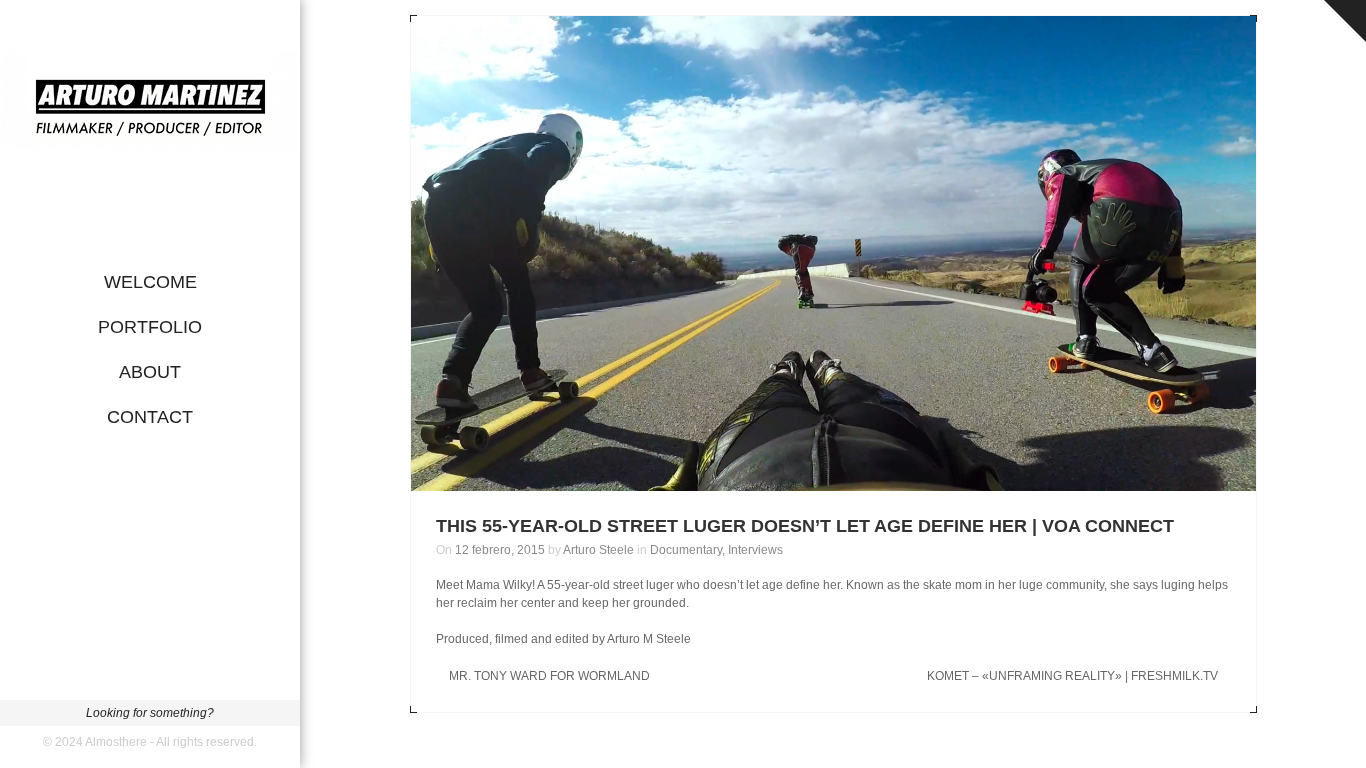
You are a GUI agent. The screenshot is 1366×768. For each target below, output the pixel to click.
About (150, 372)
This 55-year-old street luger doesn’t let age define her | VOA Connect (805, 526)
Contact (150, 417)
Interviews (755, 550)
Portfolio (150, 327)
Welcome (150, 282)
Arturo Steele (598, 550)
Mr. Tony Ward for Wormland (549, 676)
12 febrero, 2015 (500, 550)
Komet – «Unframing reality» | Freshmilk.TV (1072, 676)
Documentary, (689, 550)
